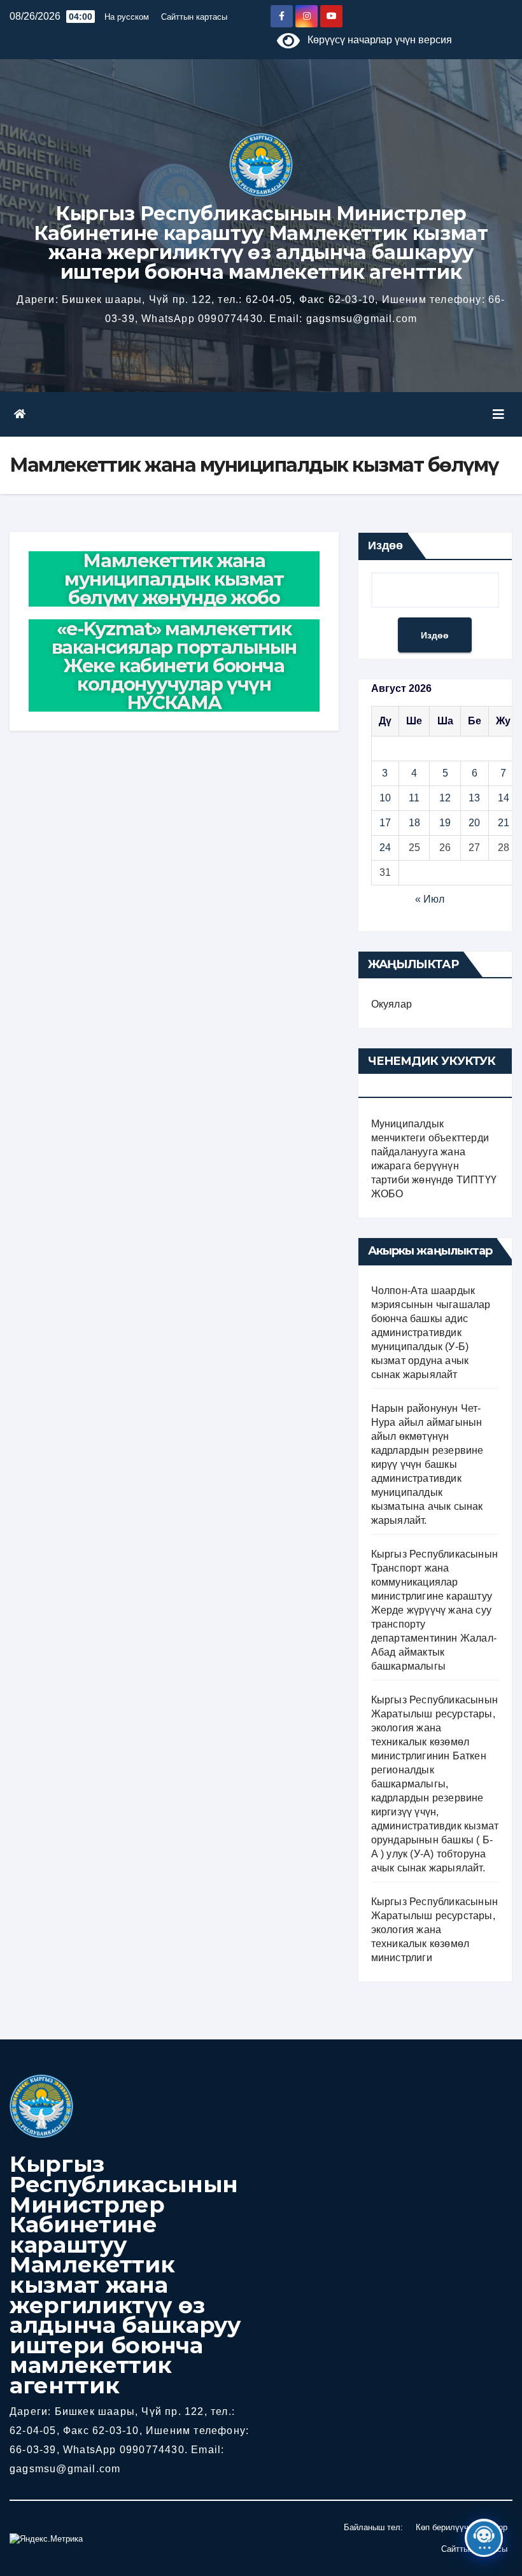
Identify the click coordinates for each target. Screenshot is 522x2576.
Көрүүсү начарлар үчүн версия (376, 40)
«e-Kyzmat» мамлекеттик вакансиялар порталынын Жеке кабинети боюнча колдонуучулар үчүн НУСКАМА (174, 665)
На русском (127, 17)
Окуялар (391, 1004)
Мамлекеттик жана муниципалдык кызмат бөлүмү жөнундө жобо (174, 579)
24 (385, 848)
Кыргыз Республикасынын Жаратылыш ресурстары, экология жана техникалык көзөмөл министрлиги (434, 1930)
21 (504, 823)
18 (414, 823)
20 (474, 823)
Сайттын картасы (194, 17)
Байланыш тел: (373, 2527)
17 (385, 823)
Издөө (385, 545)
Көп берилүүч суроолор (462, 2527)
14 (504, 798)
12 (445, 798)
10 (385, 798)
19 (445, 823)
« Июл (430, 899)
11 (414, 798)
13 (474, 798)
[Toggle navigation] (498, 414)
